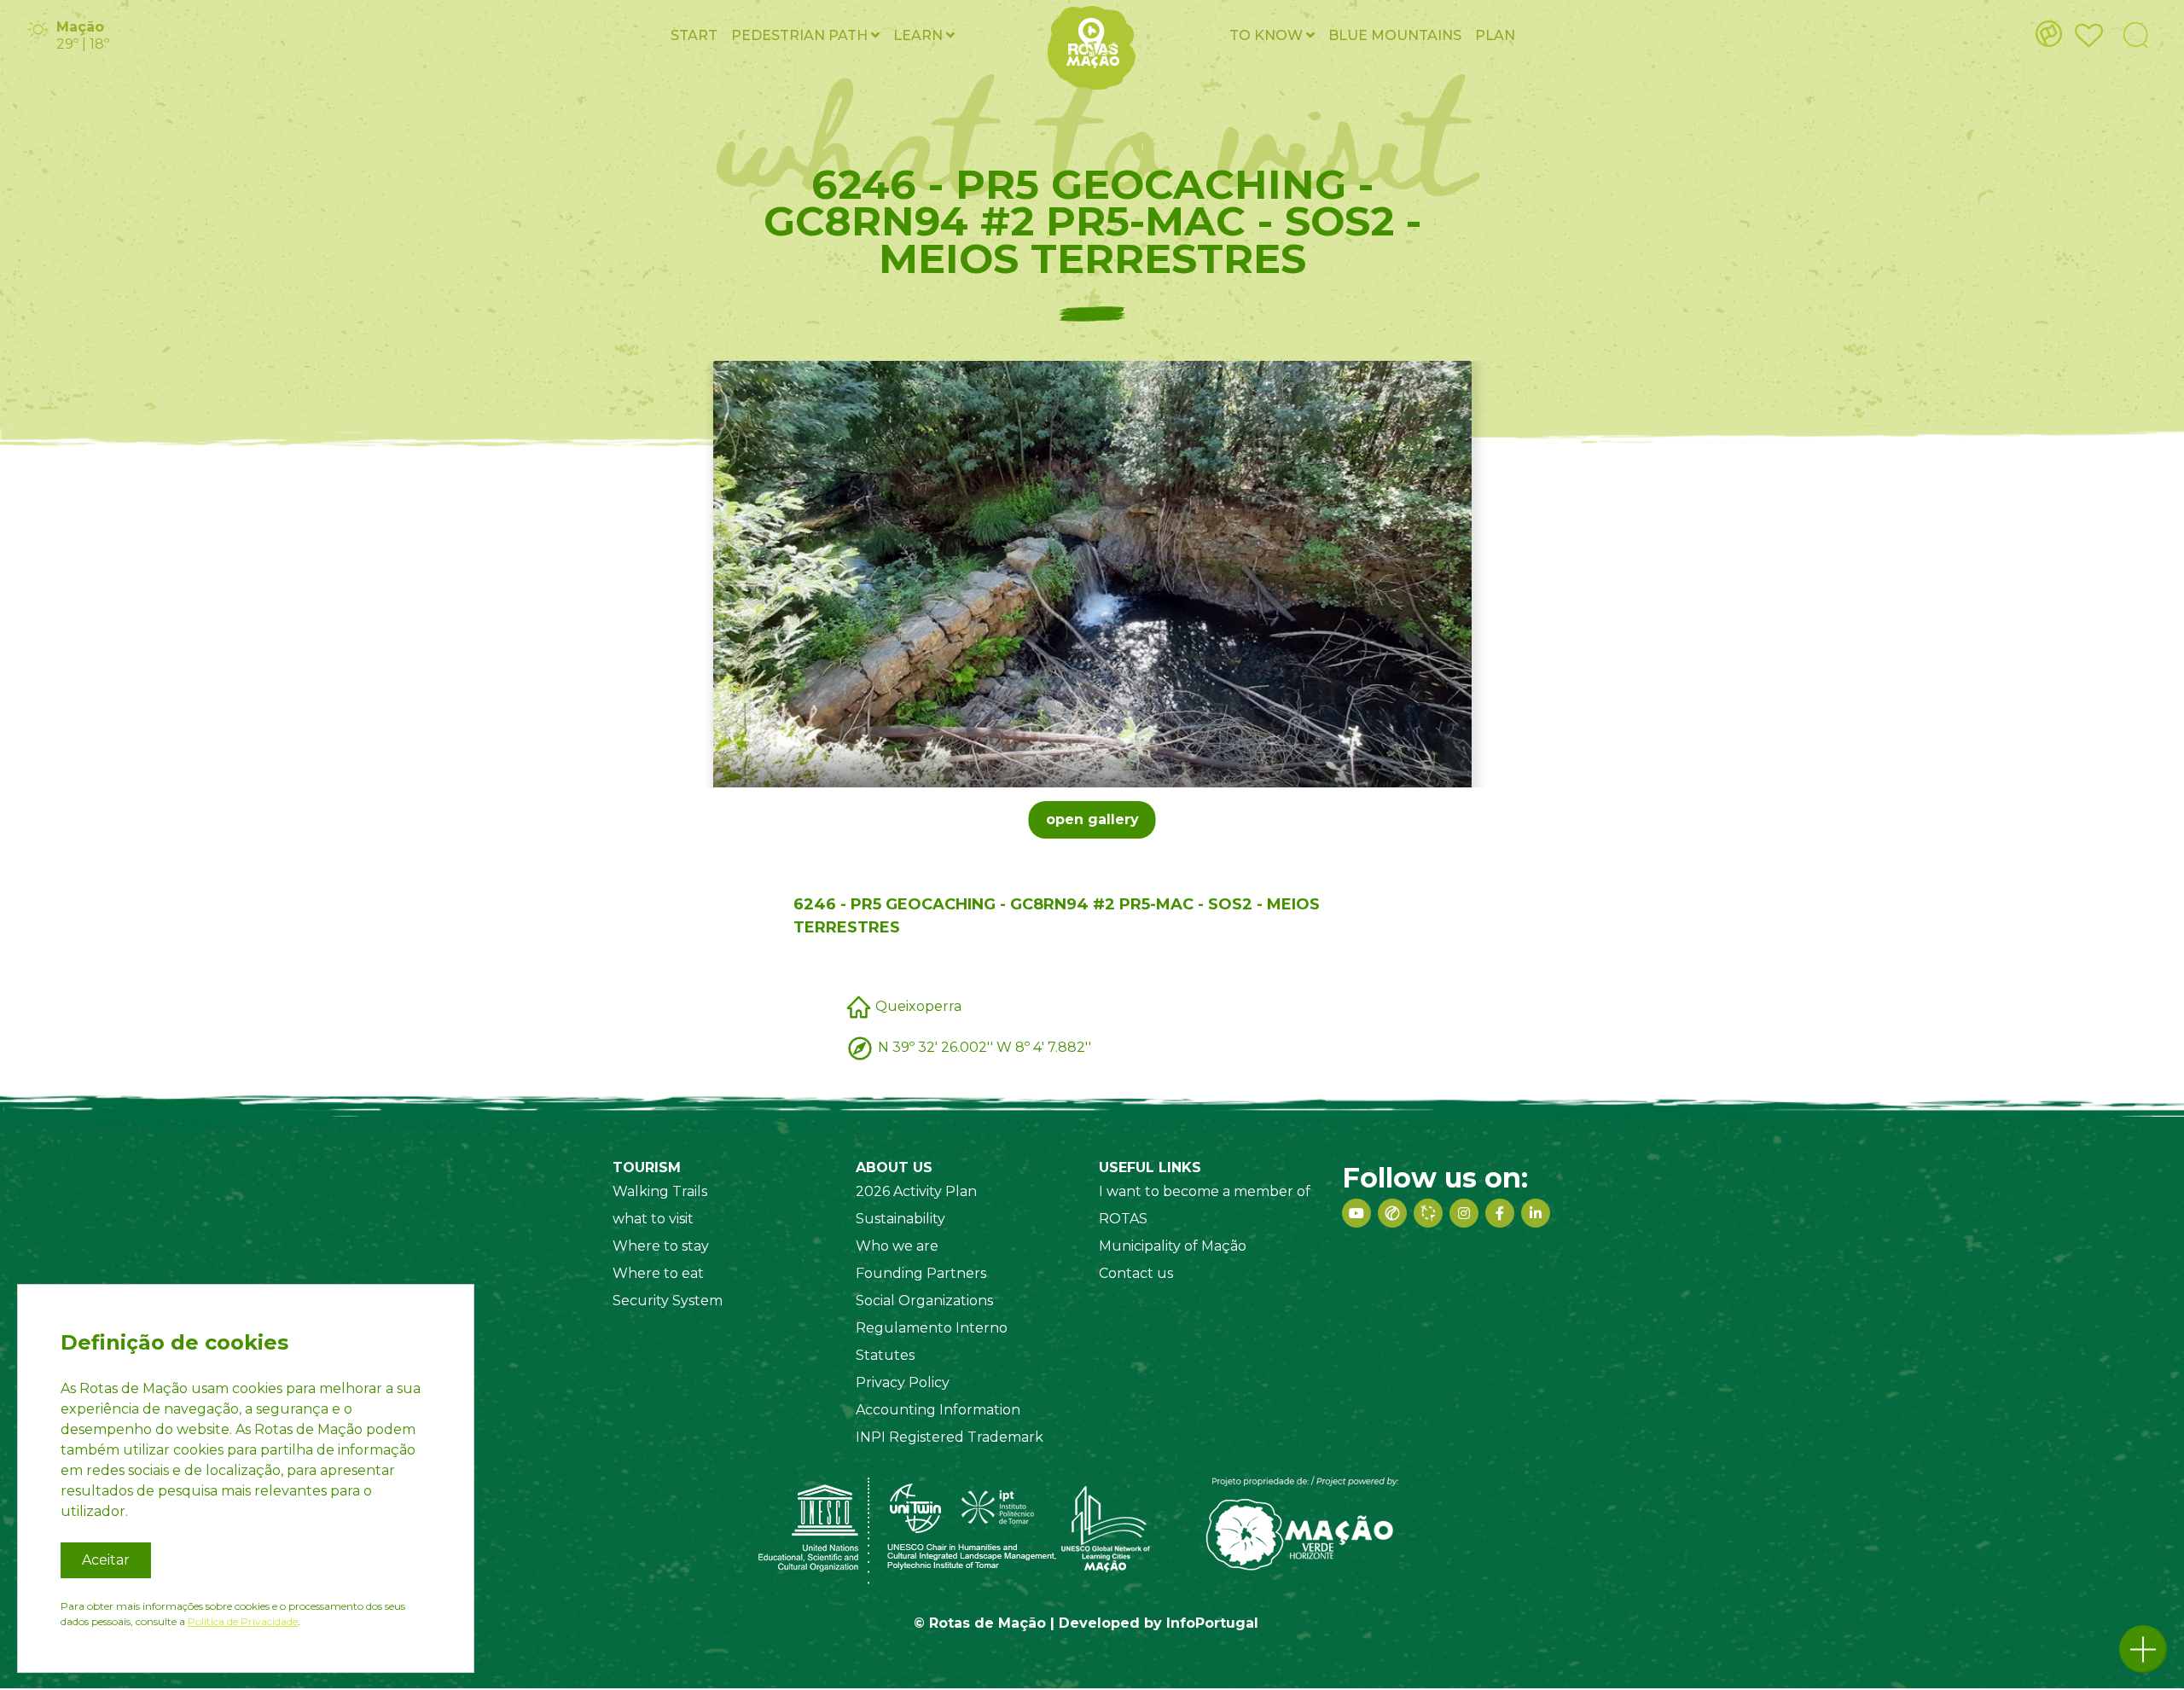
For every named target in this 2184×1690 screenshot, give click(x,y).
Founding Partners (921, 1273)
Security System (668, 1301)
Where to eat (658, 1273)
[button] (2143, 1649)
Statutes (885, 1355)
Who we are (897, 1246)
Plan (1495, 35)
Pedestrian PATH (801, 35)
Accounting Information (938, 1410)
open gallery (1092, 819)
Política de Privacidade (243, 1621)
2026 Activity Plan (916, 1191)
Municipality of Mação (1173, 1246)
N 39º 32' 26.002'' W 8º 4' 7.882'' (985, 1046)
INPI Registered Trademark (950, 1437)
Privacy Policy (903, 1382)
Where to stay (661, 1246)
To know (1268, 35)
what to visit (653, 1219)
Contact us (1136, 1273)
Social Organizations (924, 1301)
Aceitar (106, 1560)
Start (694, 35)
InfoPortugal (1212, 1623)
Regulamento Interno (932, 1328)
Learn (920, 35)
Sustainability (900, 1219)
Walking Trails (660, 1191)
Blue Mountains (1395, 35)
